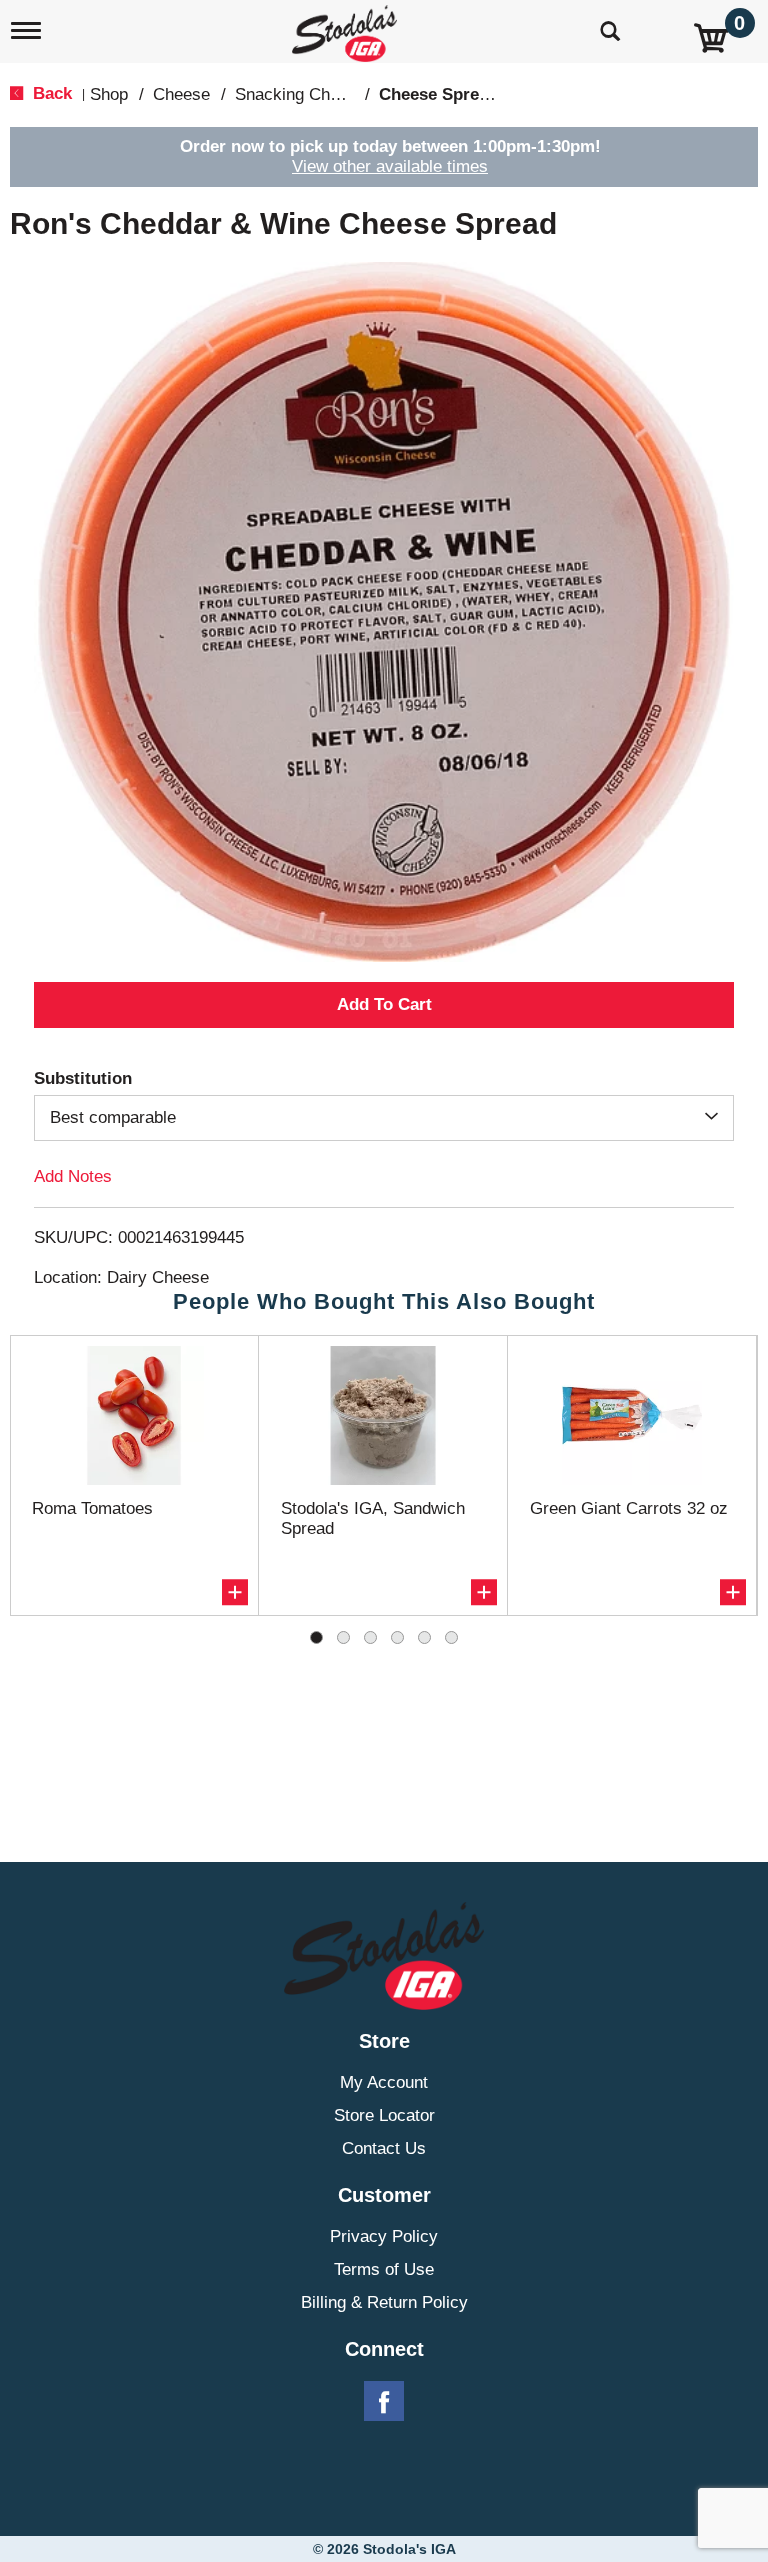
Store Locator (384, 2115)
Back (50, 93)
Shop (109, 94)
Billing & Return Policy (384, 2302)
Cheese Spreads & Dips (472, 94)
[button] (384, 1005)
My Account (384, 2082)
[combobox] (384, 1118)
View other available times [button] (390, 166)
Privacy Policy (384, 2236)
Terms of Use (384, 2269)
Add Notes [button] (73, 1176)
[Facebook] (384, 2402)
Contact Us (384, 2148)
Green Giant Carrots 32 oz (629, 1508)
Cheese (181, 94)
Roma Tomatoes (92, 1508)
